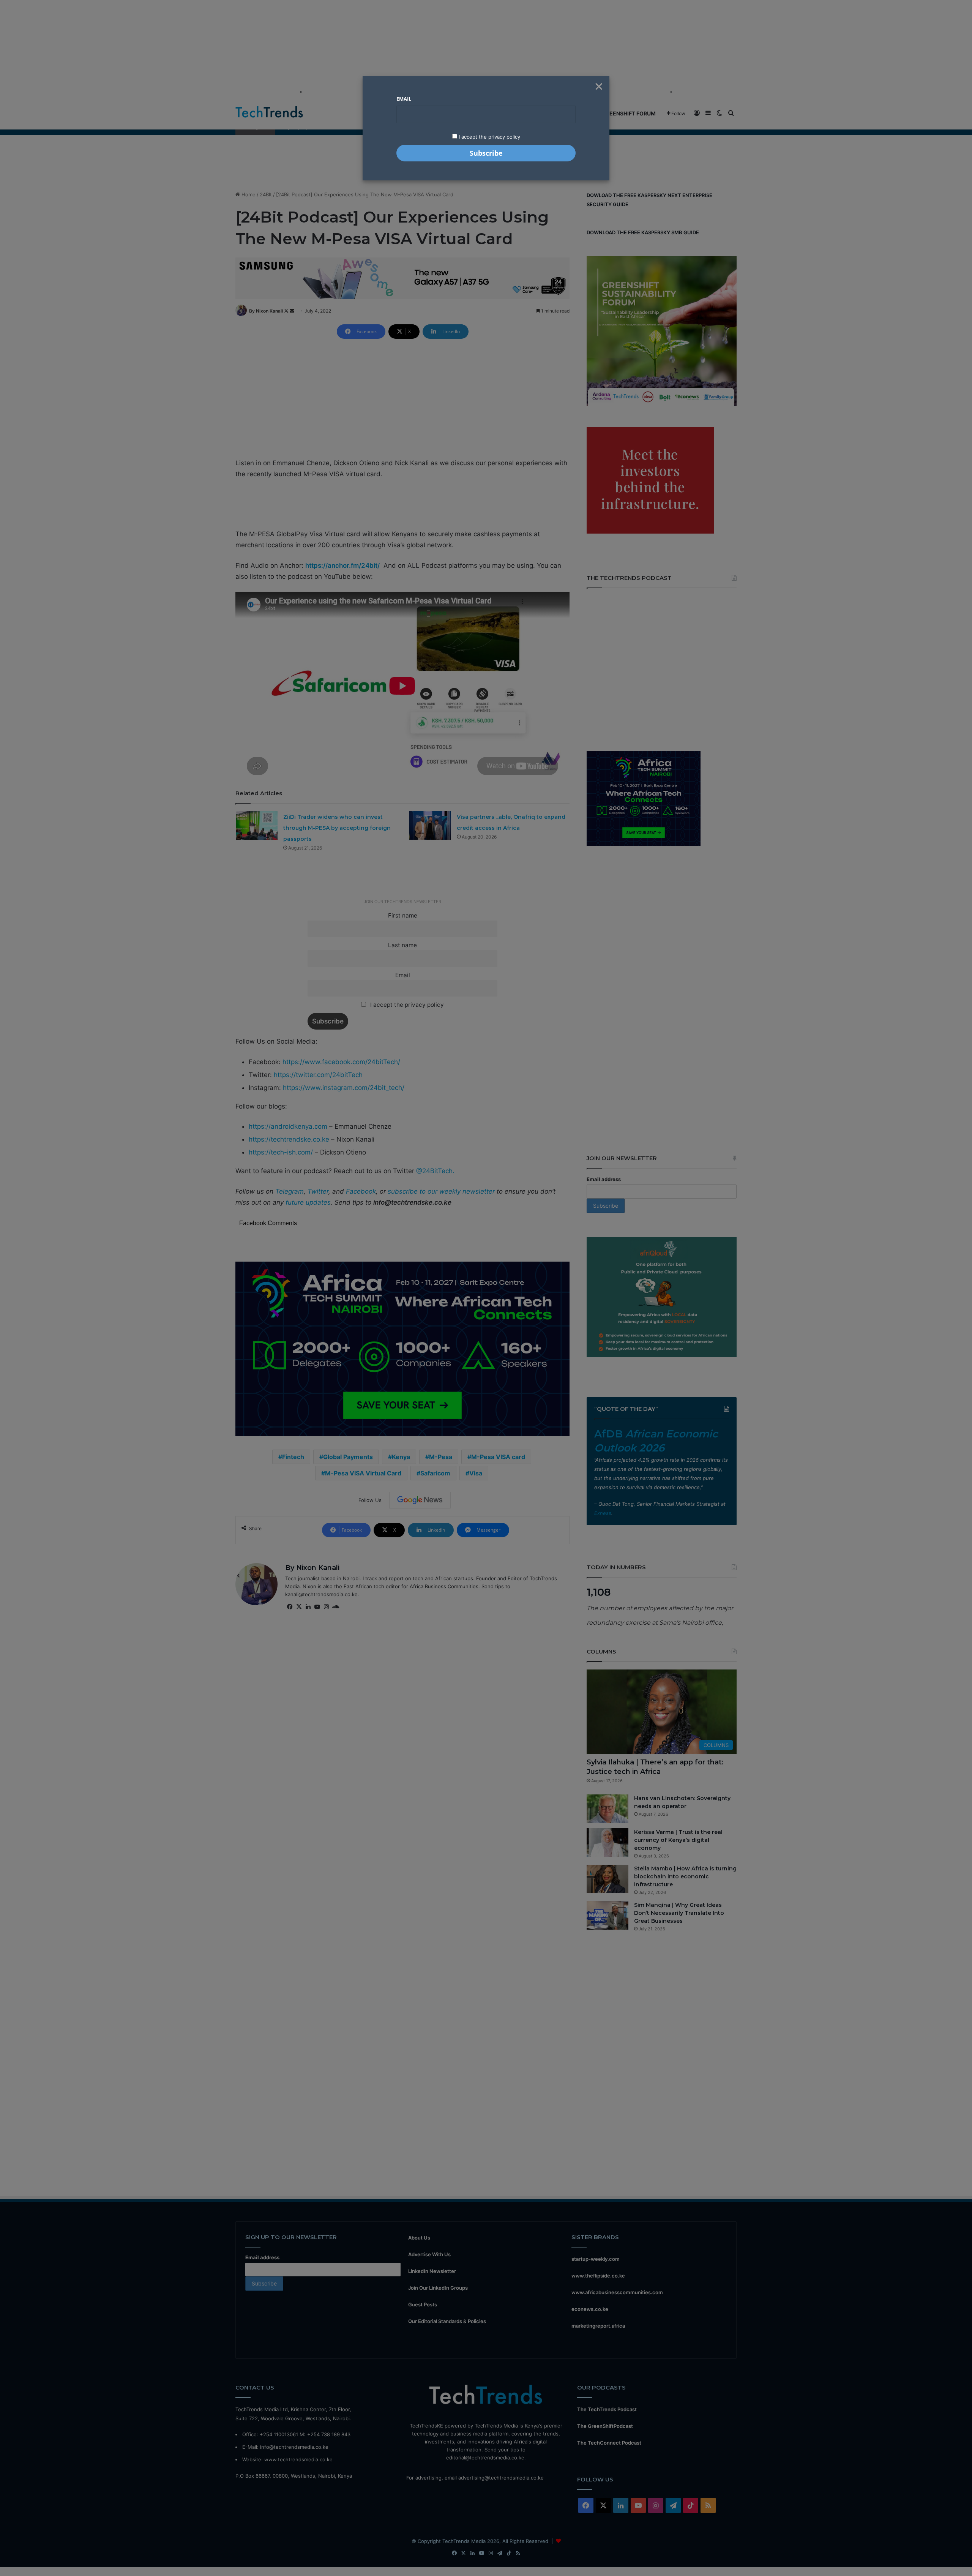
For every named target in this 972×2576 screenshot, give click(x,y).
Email (404, 99)
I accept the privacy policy (489, 137)
